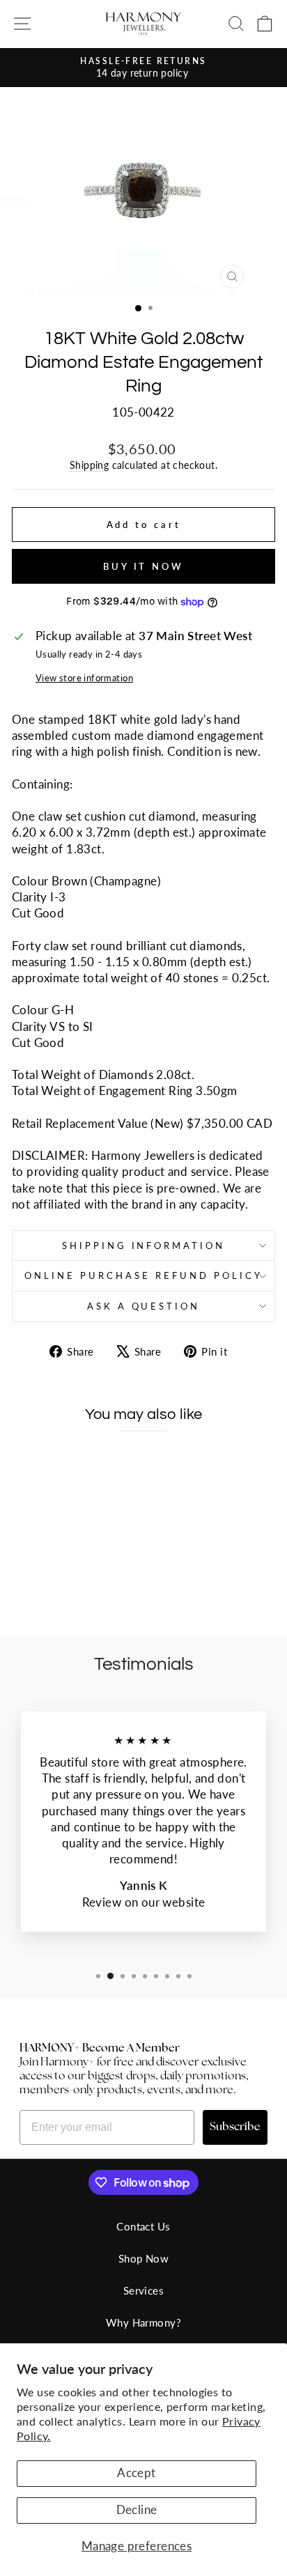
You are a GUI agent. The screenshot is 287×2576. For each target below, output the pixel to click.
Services (143, 2290)
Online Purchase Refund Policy (143, 1275)
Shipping (89, 465)
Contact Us (143, 2226)
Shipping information (144, 1246)
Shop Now (143, 2258)
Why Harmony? (143, 2322)
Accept (136, 2473)
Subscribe (235, 2127)
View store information (84, 678)
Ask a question (144, 1306)
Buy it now (143, 566)
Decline (137, 2510)
